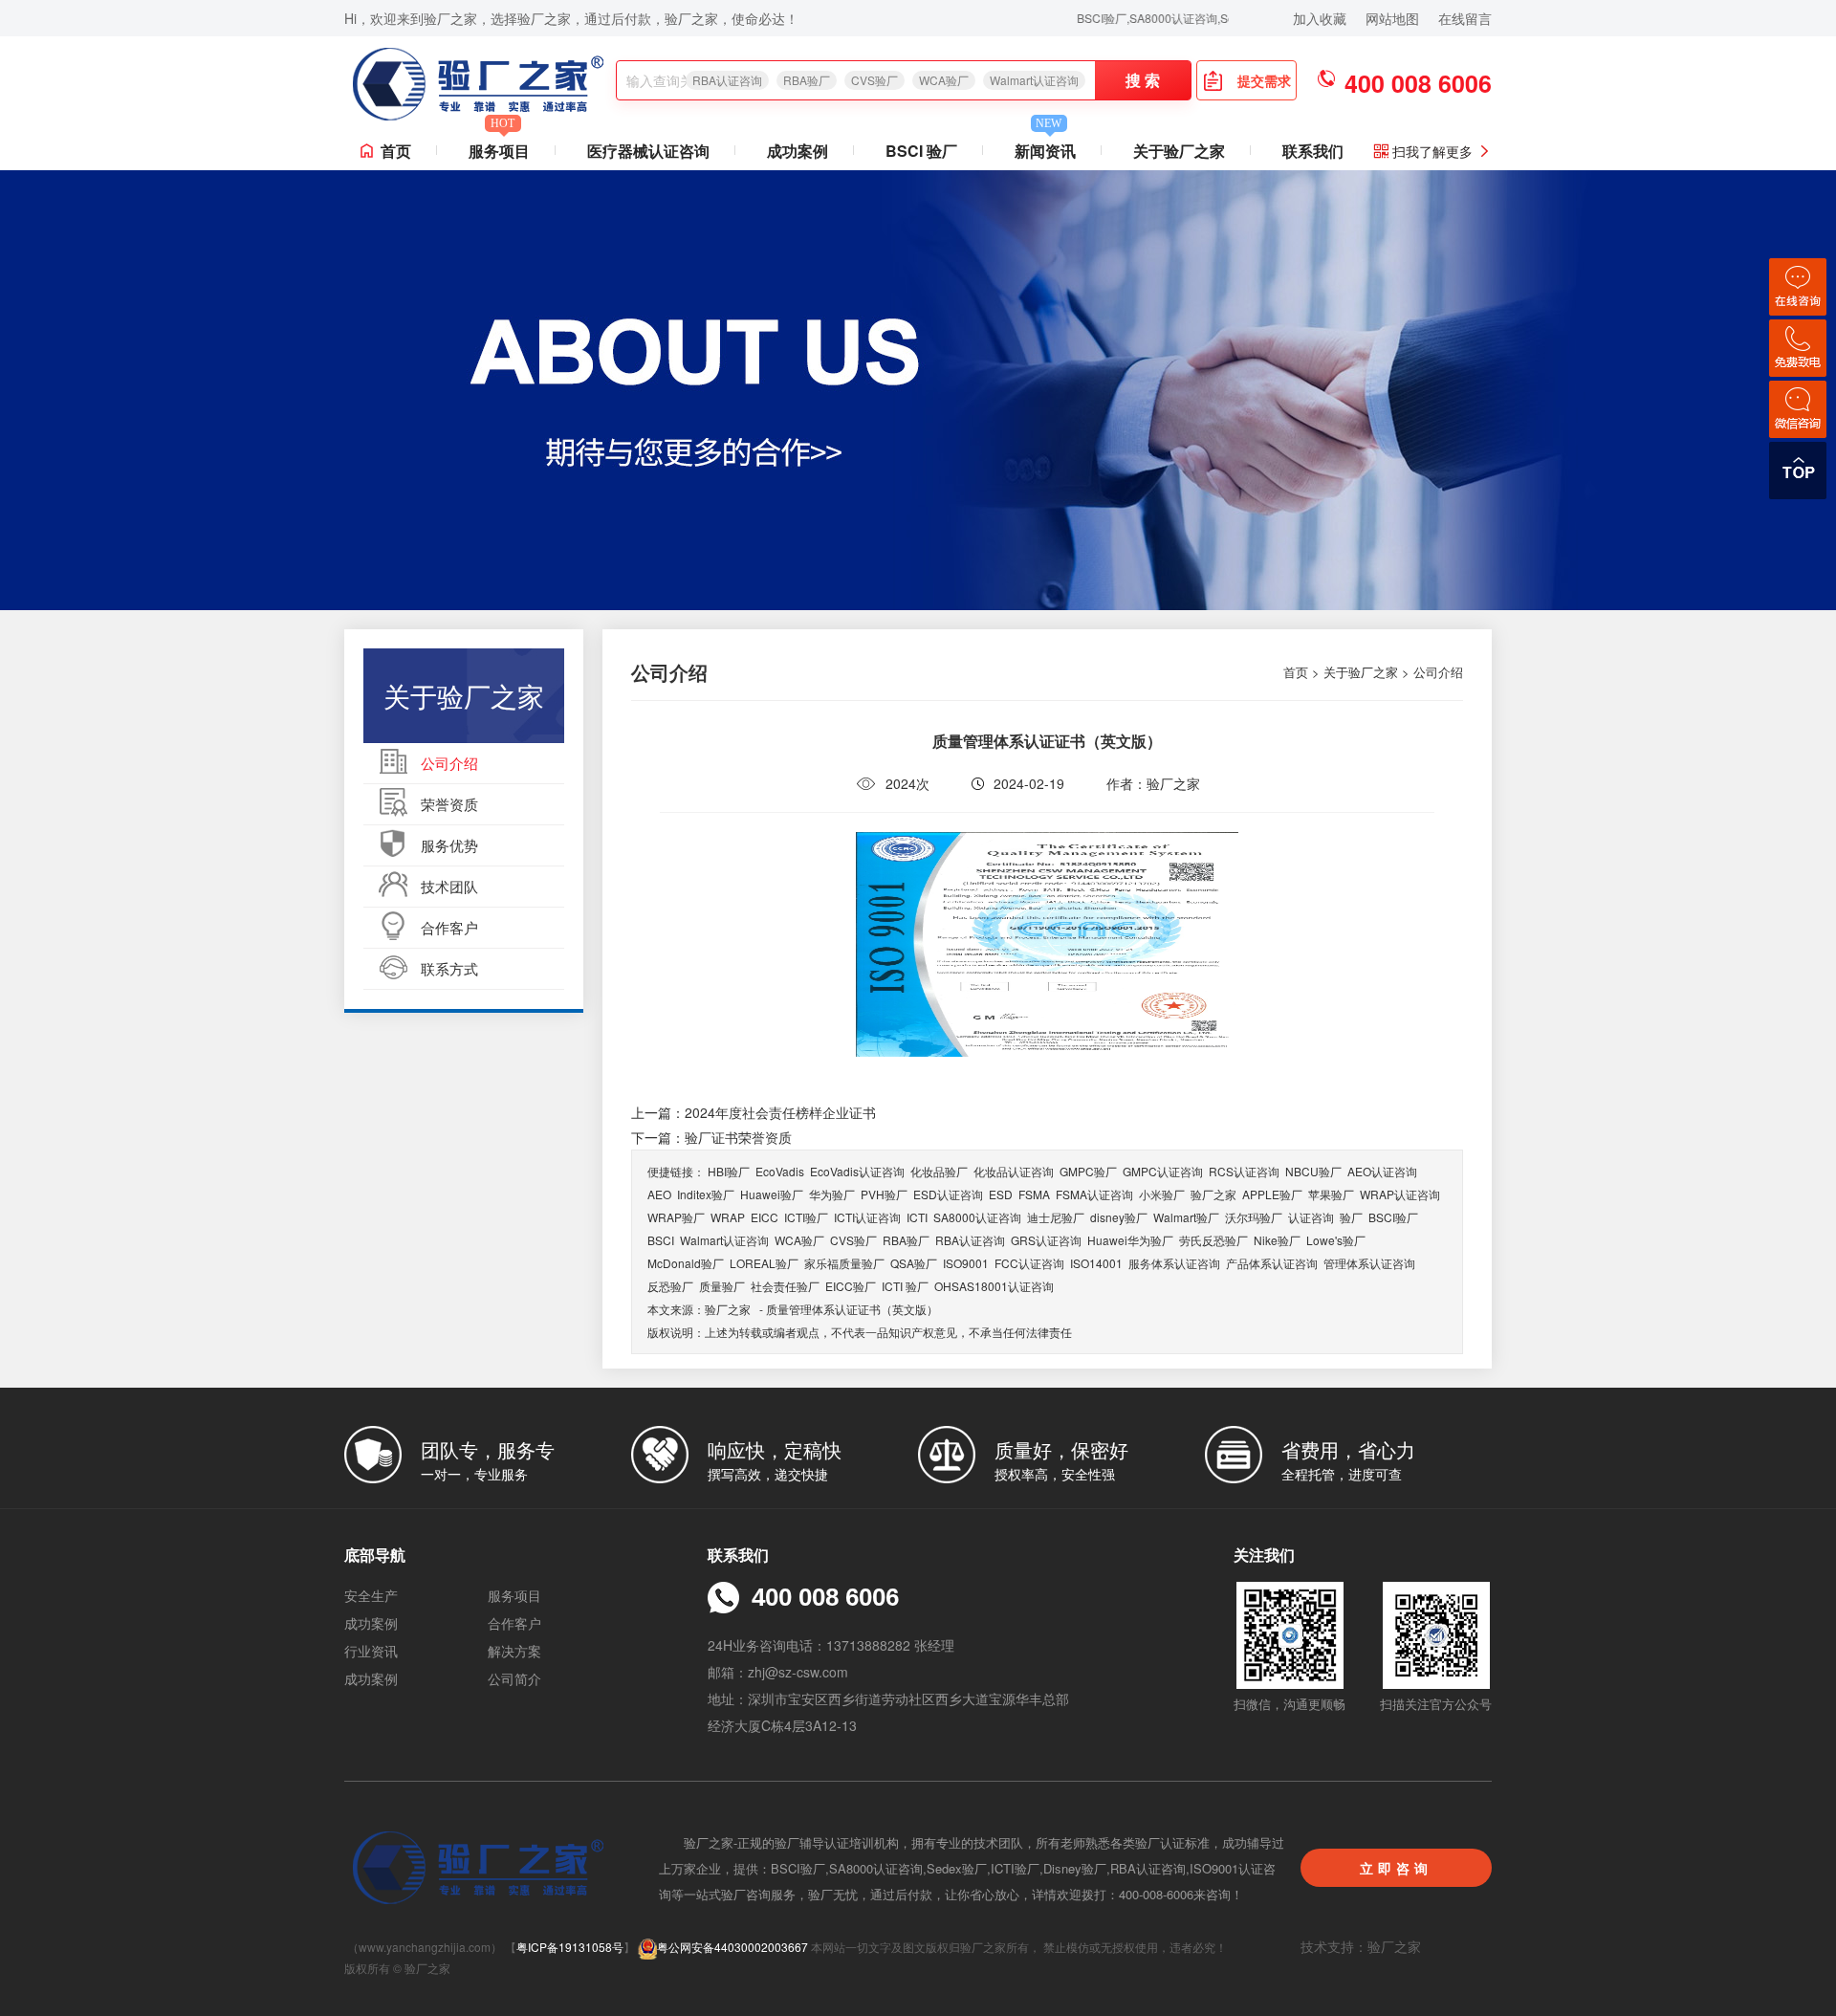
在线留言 (1465, 18)
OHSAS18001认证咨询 (994, 1286)
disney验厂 (1119, 1217)
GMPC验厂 (1088, 1171)
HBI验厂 (729, 1171)
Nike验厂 (1277, 1240)
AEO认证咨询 (1382, 1171)
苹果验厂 (1331, 1194)
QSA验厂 (914, 1263)
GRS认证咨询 (1046, 1240)
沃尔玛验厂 (1254, 1217)
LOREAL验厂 (764, 1263)
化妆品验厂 (939, 1171)
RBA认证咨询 (727, 80)
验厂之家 (1213, 1194)
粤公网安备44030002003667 (732, 1947)
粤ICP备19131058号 (570, 1947)
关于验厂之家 (1179, 151)
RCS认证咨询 (1244, 1171)
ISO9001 (966, 1263)
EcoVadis (780, 1171)
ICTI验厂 (806, 1217)
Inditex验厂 (706, 1194)
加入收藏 (1320, 18)
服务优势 (449, 845)
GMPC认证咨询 (1163, 1171)
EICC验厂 (851, 1286)
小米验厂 (1162, 1194)
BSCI (661, 1240)
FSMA (1034, 1194)
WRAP (728, 1217)
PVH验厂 (884, 1194)
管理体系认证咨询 (1369, 1263)
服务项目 (499, 147)
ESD (1001, 1194)
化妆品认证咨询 (1014, 1171)
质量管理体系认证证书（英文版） (852, 1309)
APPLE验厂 (1272, 1194)
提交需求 (1264, 80)
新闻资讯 (1045, 147)
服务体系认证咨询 (1174, 1263)
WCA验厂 (944, 80)
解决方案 (514, 1651)
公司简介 (514, 1678)
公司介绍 (449, 763)
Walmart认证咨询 (1034, 80)
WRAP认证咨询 (1400, 1194)
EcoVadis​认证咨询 (857, 1171)
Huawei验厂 (772, 1194)
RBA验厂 (807, 80)
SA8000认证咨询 (977, 1217)
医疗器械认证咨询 (648, 151)
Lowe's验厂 (1336, 1240)
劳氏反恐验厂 (1213, 1240)
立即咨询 (1396, 1868)
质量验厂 (722, 1286)
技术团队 (449, 886)
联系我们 (1313, 151)
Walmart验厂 (1186, 1217)
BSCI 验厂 (921, 151)
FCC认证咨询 (1029, 1263)
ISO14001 (1096, 1263)
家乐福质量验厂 (844, 1263)
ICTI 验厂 (905, 1286)
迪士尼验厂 (1056, 1217)
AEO (659, 1194)
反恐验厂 (670, 1286)
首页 (396, 151)
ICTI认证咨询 (867, 1217)
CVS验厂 (874, 80)
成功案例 (798, 151)
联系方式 (449, 968)
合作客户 (449, 927)
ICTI (917, 1217)
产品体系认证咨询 (1272, 1263)
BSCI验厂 (1393, 1217)
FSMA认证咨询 (1094, 1194)
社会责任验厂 (785, 1286)
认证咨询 (1311, 1217)
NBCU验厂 (1313, 1171)
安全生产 (371, 1595)
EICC (765, 1217)
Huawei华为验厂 (1130, 1240)
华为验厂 (832, 1194)
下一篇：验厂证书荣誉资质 (711, 1137)
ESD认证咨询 (948, 1194)
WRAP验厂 (676, 1217)
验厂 (1351, 1217)
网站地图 (1392, 18)
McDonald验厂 (686, 1263)
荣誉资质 (449, 804)
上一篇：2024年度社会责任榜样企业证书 (754, 1112)
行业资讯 (371, 1651)
